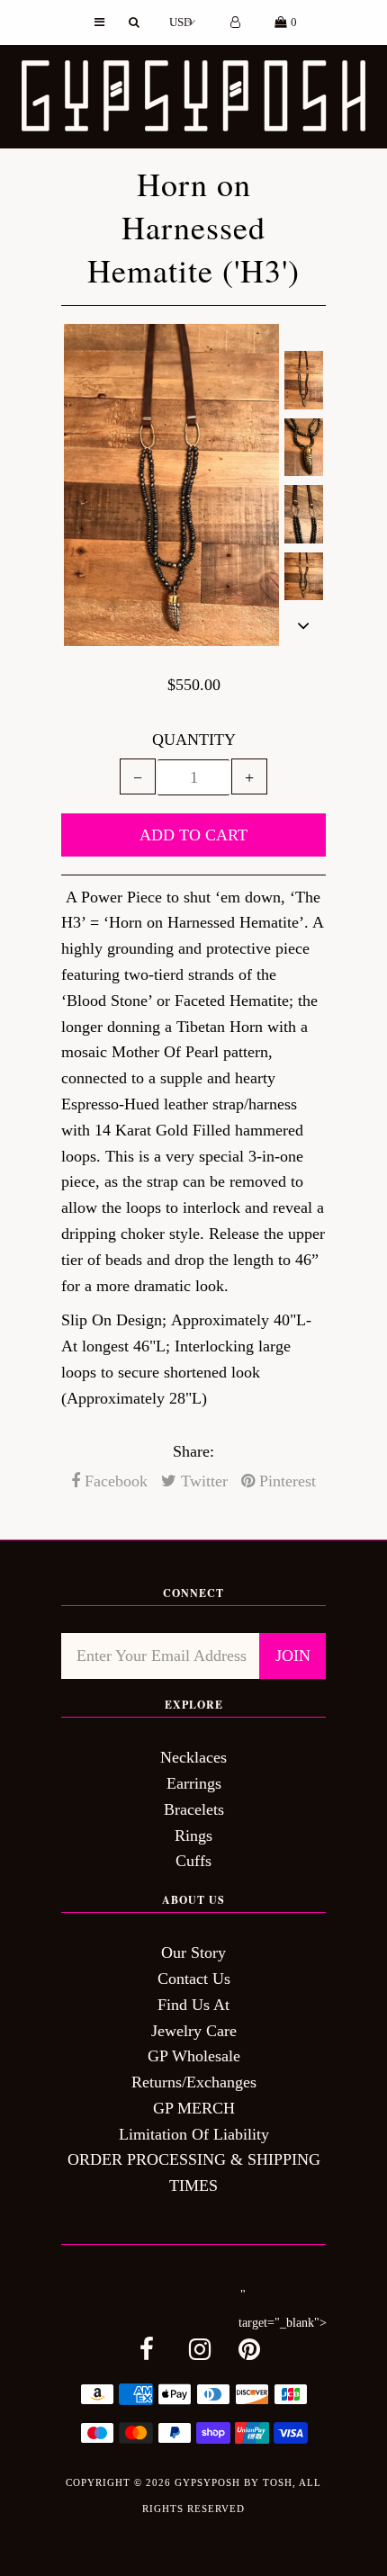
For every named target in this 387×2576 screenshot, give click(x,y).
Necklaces (193, 1757)
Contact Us (194, 1979)
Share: (193, 1451)
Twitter (202, 1481)
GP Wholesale (194, 2056)
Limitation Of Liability (194, 2134)
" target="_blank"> (283, 2309)
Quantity (194, 740)
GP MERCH (194, 2108)
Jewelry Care (194, 2031)
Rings (193, 1836)
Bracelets (194, 1809)
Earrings (194, 1783)
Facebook (114, 1481)
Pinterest (285, 1481)
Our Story (193, 1952)
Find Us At (193, 2005)
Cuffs (193, 1861)
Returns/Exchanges (194, 2082)
